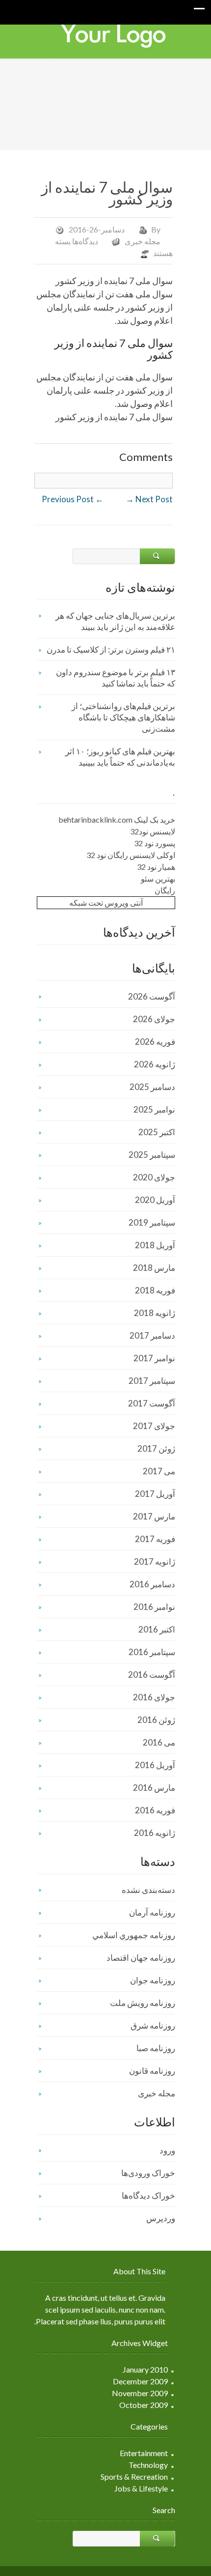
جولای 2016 (154, 1697)
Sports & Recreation (134, 2476)
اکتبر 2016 (157, 1629)
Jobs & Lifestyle (141, 2488)
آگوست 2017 (152, 1403)
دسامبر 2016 (152, 1584)
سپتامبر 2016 (152, 1652)
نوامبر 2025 (154, 1109)
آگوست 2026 (152, 996)
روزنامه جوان (153, 1980)
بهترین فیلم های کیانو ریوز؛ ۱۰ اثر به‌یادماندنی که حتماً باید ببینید (120, 757)
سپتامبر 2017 (152, 1381)
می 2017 (159, 1471)
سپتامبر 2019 (152, 1222)
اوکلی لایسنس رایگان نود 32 (131, 855)
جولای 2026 (154, 1019)
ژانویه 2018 (155, 1313)
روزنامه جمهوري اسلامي (134, 1935)
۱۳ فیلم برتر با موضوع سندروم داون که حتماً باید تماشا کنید (116, 678)
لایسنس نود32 (153, 831)
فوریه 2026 (155, 1042)
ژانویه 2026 (155, 1064)
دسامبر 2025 (152, 1087)
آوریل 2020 (155, 1200)
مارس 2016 (154, 1788)
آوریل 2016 (155, 1765)
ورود (167, 2150)
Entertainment (144, 2453)
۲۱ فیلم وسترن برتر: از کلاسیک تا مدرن (111, 649)
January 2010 (145, 2369)
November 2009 (140, 2393)
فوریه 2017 (155, 1539)
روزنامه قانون (152, 2071)
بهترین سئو (158, 878)
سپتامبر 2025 (152, 1155)
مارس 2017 (154, 1516)
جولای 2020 (154, 1177)
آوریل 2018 (155, 1245)
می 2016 (159, 1742)
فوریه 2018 (155, 1290)
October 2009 (144, 2405)
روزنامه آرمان (152, 1912)
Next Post (149, 499)
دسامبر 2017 (152, 1335)
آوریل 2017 (155, 1494)
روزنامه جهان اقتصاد (141, 1958)
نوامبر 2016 (154, 1607)
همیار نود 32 (156, 867)
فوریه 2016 (155, 1810)
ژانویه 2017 (155, 1561)
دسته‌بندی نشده (148, 1890)
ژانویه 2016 (155, 1833)
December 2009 (140, 2381)
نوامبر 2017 (154, 1358)
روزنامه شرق (153, 2025)
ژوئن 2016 (156, 1720)
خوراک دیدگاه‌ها (148, 2195)
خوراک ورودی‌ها (148, 2173)
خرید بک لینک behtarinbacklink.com (117, 819)
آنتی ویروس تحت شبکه (106, 902)
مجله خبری (143, 241)
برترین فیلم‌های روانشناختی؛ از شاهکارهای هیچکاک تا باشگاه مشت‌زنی (123, 717)
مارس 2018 (154, 1268)
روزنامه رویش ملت (143, 2003)
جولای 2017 (154, 1426)
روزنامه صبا (156, 2048)
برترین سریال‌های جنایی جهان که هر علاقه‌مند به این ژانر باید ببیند (115, 621)
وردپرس (161, 2218)
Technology (148, 2465)
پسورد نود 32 (155, 843)
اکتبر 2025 (157, 1132)
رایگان (165, 890)
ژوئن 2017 (156, 1448)
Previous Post (73, 499)
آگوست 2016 (152, 1674)
